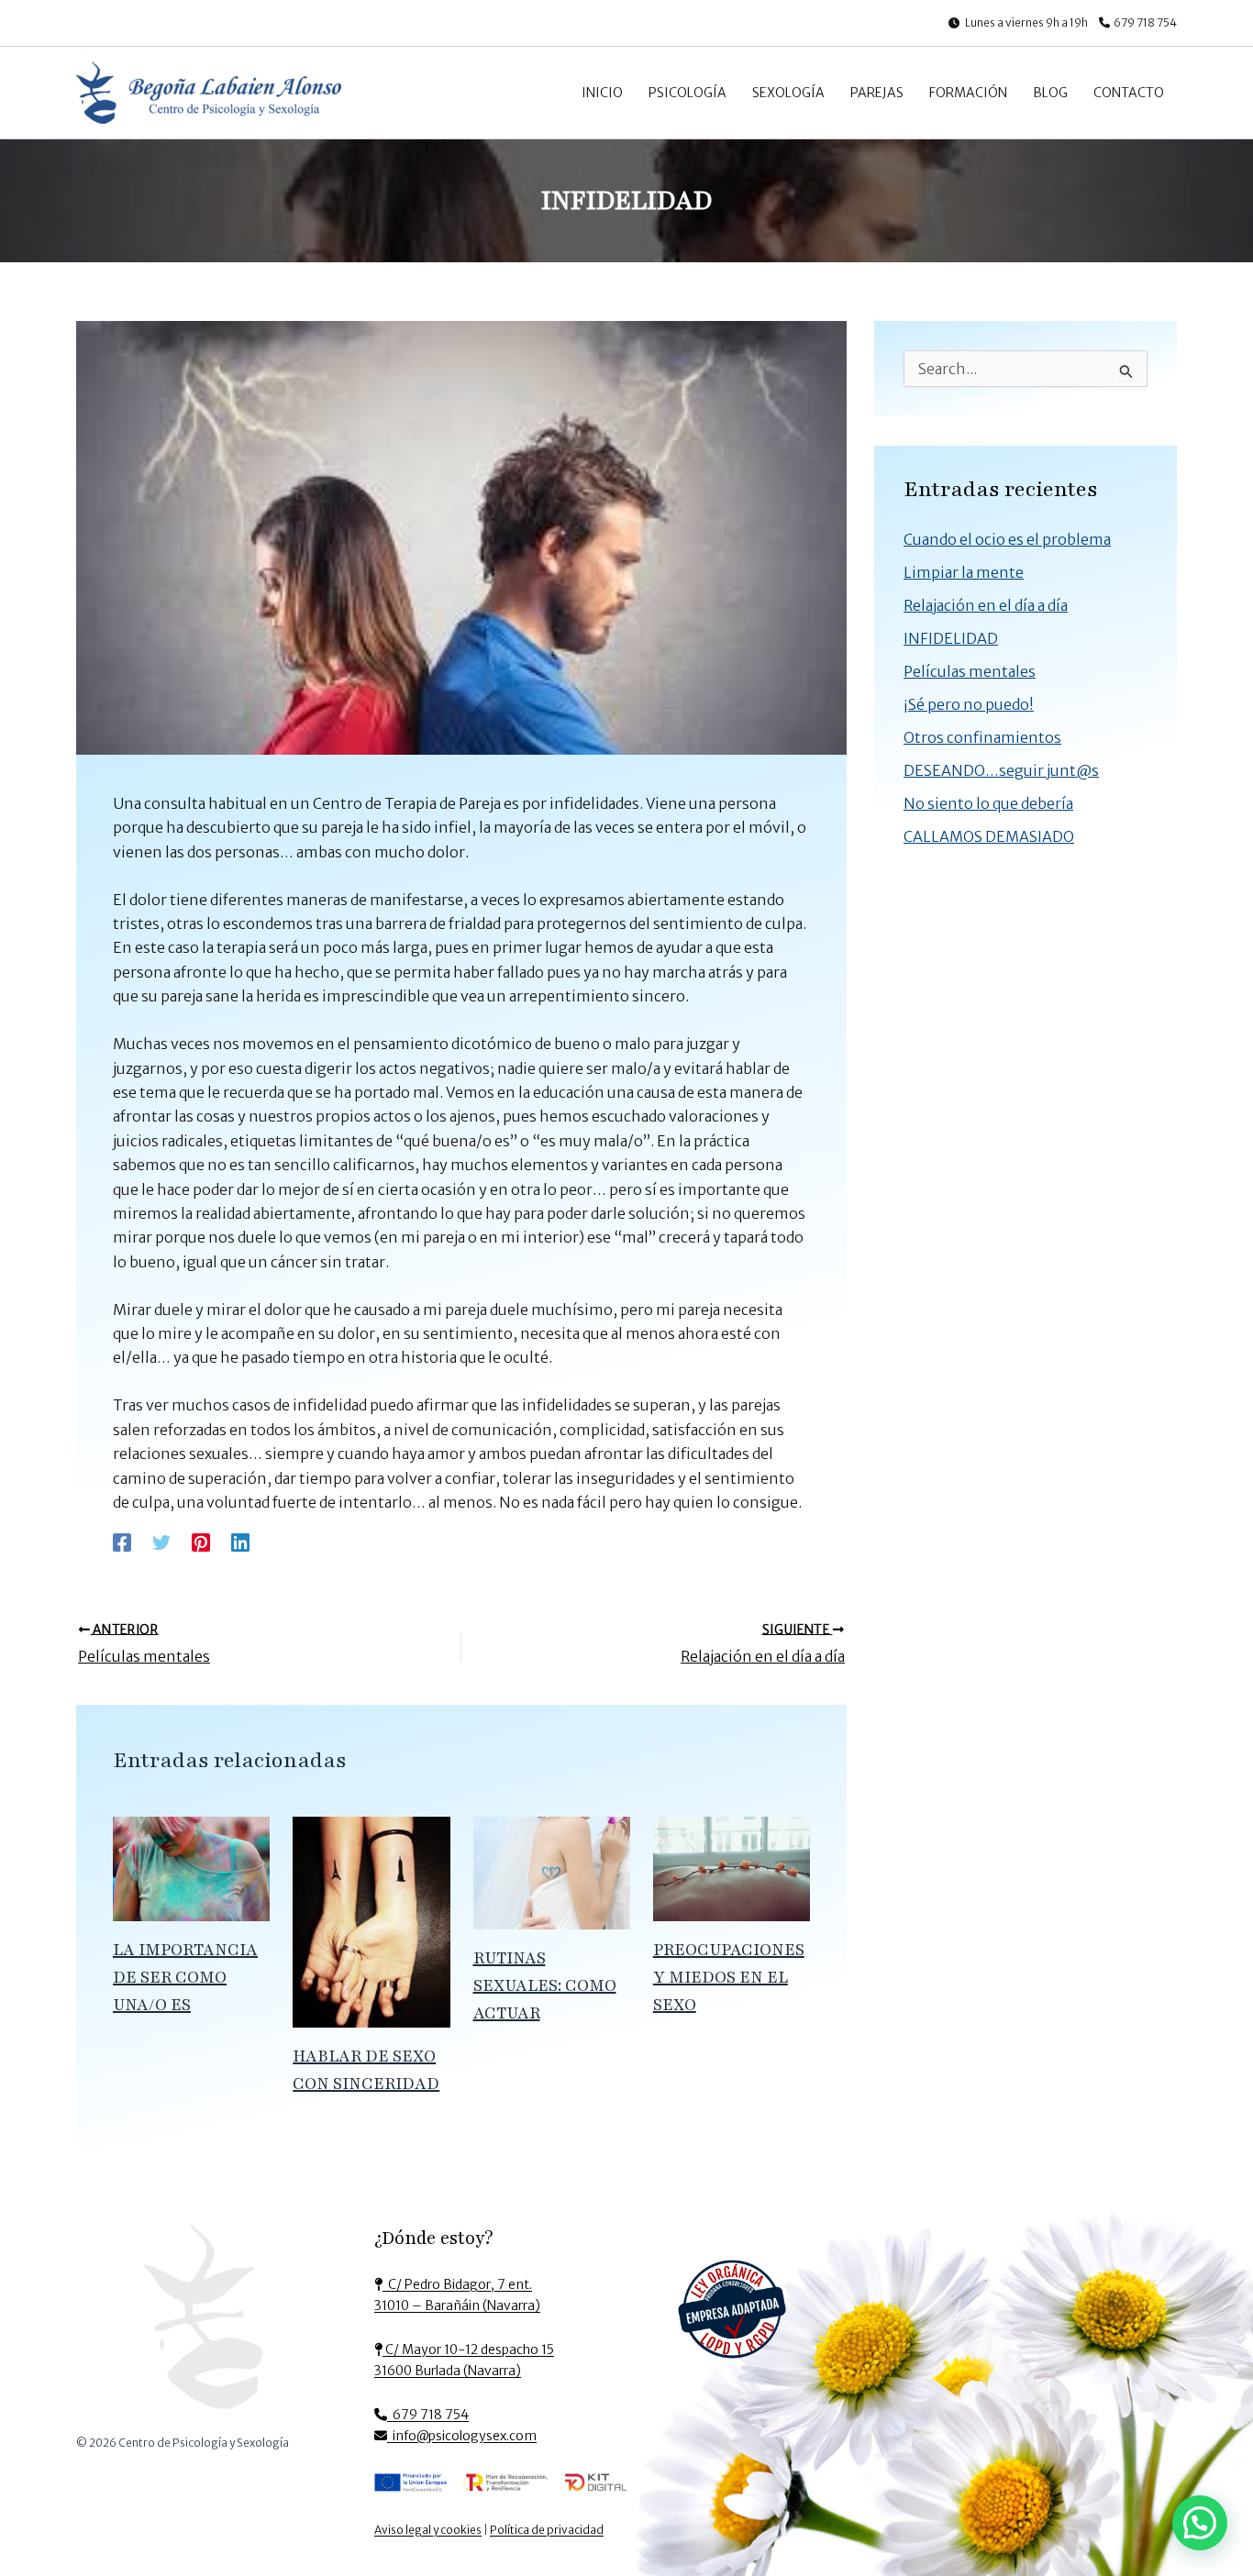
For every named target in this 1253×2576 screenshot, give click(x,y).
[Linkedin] (240, 1542)
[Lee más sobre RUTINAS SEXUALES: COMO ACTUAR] (552, 1872)
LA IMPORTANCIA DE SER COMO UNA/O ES (185, 1977)
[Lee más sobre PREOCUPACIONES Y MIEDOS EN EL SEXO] (732, 1867)
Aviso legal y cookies (428, 2530)
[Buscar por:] (1026, 370)
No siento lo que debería (988, 803)
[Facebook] (122, 1542)
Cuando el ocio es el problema (1007, 539)
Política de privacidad (547, 2530)
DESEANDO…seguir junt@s (1001, 770)
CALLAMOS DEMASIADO (989, 836)
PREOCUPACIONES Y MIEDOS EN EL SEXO (729, 1977)
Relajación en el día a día (986, 605)
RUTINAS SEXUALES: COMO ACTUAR (545, 1985)
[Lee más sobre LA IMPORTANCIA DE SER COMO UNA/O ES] (191, 1867)
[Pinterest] (201, 1542)
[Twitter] (161, 1542)
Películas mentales (970, 671)
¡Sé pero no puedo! (969, 704)
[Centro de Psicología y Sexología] (203, 2323)
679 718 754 (1145, 22)
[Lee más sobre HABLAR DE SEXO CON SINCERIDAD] (371, 1920)
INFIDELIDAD (951, 638)
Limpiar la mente (964, 572)
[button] (1200, 2523)
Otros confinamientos (982, 737)
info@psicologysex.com (462, 2436)
